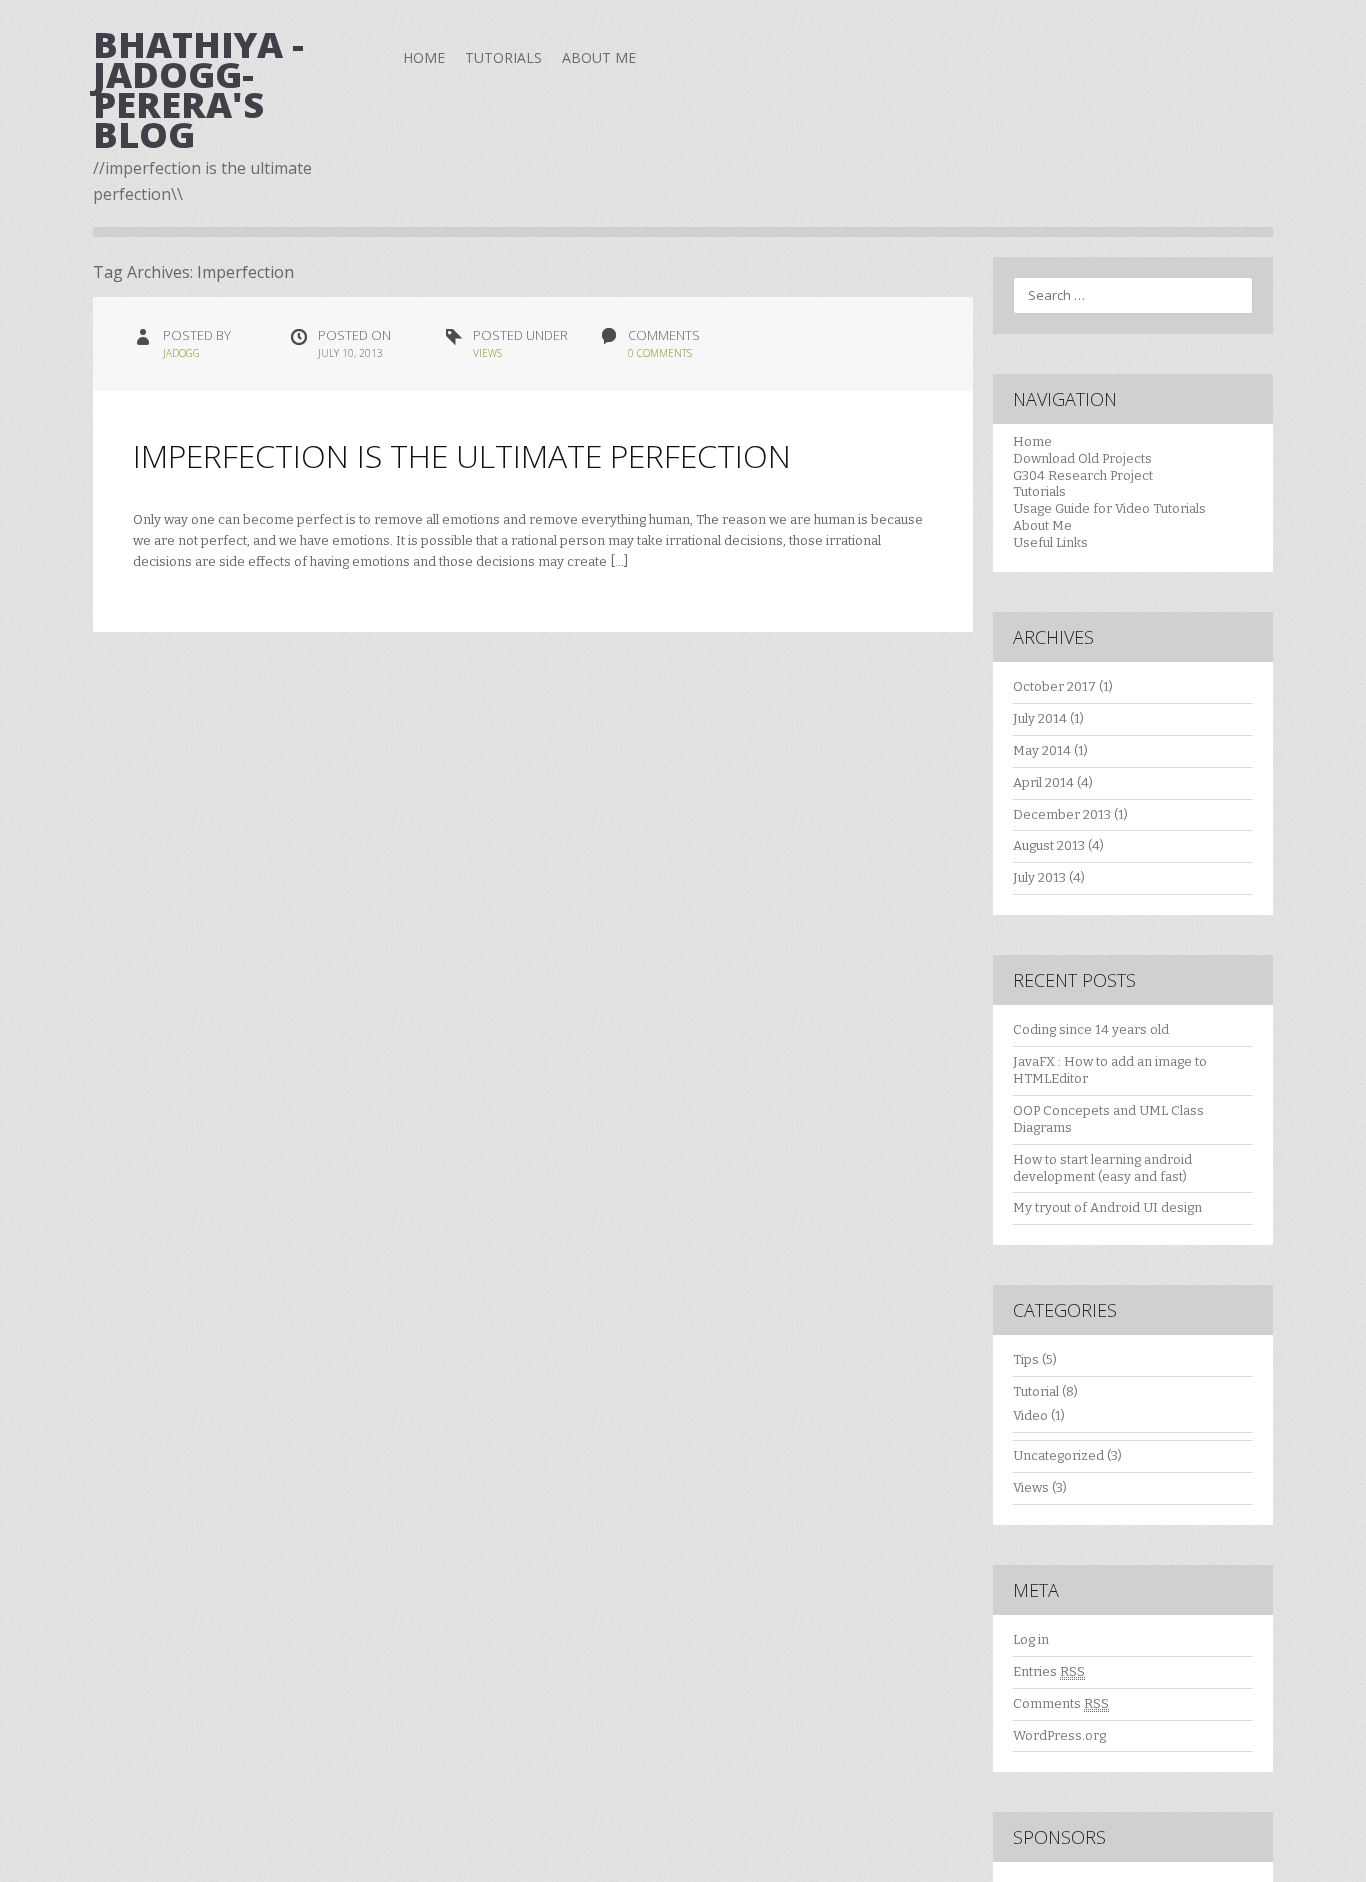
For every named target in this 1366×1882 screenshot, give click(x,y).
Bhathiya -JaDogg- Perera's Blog (198, 89)
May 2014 (1042, 750)
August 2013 (1049, 845)
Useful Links (1050, 542)
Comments (1061, 1703)
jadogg (181, 353)
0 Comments (660, 353)
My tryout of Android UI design (1107, 1207)
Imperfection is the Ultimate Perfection (462, 455)
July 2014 (1040, 718)
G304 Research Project (1083, 475)
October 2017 (1054, 686)
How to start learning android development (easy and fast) (1102, 1168)
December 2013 (1062, 814)
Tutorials (503, 57)
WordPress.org (1059, 1735)
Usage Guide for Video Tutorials (1109, 508)
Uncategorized (1058, 1455)
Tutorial (1036, 1391)
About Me (599, 57)
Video (1030, 1415)
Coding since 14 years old (1091, 1029)
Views (487, 353)
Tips (1026, 1359)
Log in (1031, 1639)
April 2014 (1043, 782)
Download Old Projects (1082, 458)
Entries (1049, 1671)
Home (424, 57)
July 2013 (1039, 877)
